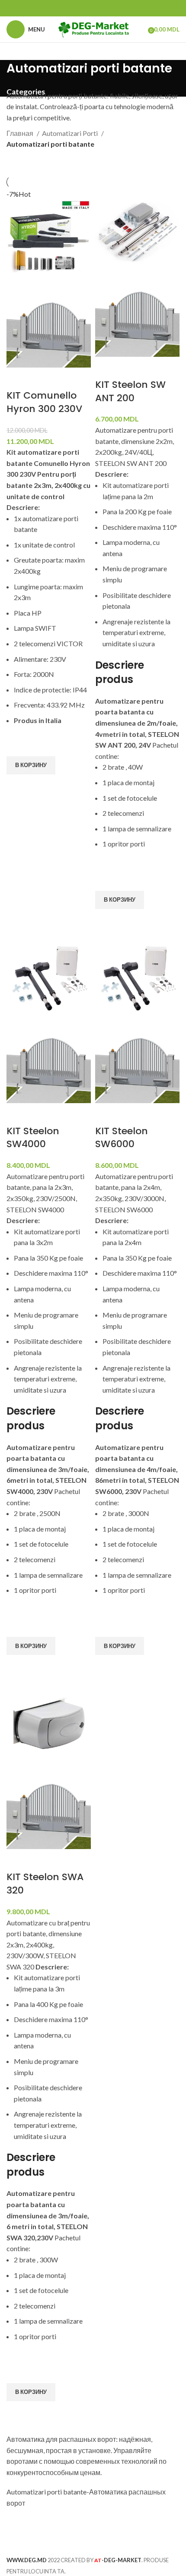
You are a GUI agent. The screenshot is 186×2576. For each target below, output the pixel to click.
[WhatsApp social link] (93, 8)
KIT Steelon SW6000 (122, 1138)
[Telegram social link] (104, 8)
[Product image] (49, 325)
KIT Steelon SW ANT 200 (130, 391)
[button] (31, 765)
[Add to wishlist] (17, 745)
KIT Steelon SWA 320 (45, 1884)
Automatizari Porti (71, 133)
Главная (21, 133)
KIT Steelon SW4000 (33, 1138)
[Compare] (17, 378)
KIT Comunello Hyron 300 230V (44, 402)
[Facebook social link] (82, 8)
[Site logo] (93, 28)
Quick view (17, 785)
